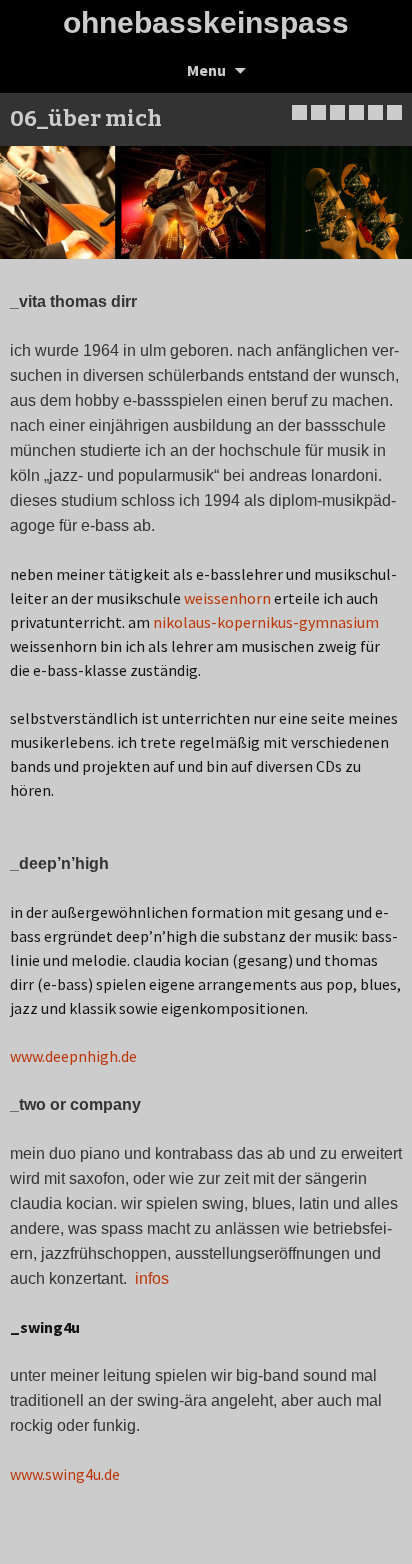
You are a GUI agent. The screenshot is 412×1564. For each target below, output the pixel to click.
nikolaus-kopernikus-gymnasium (266, 622)
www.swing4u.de (65, 1474)
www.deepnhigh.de (73, 1056)
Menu (206, 70)
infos (152, 1278)
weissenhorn (227, 598)
